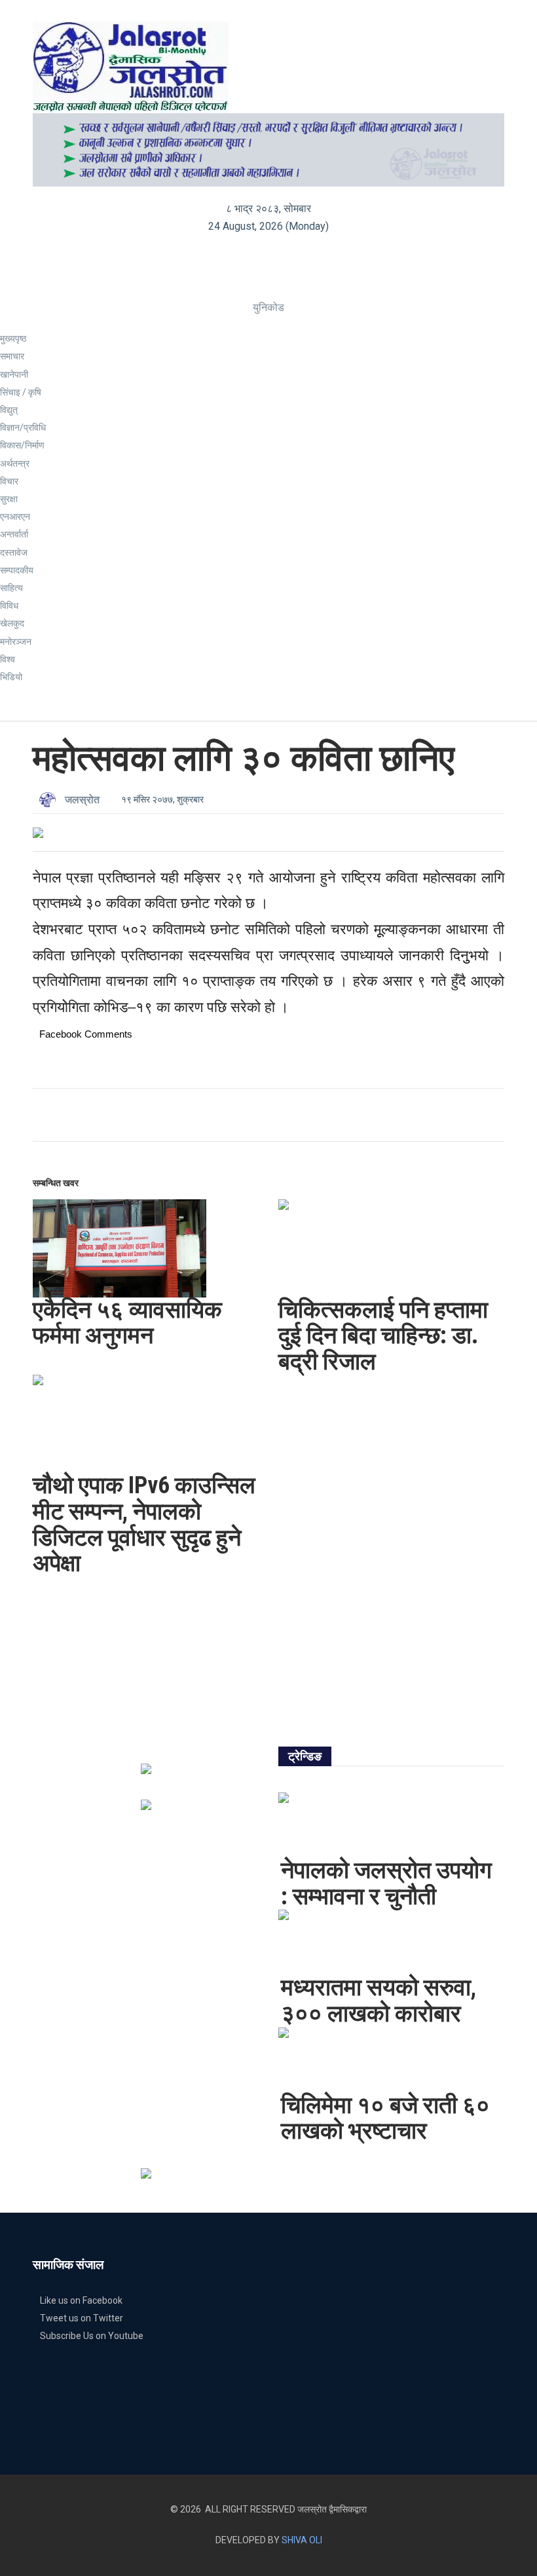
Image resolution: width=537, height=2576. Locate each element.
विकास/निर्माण (22, 445)
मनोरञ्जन (16, 642)
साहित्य (11, 588)
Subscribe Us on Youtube (92, 2336)
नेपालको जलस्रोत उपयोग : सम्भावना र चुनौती (386, 1883)
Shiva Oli (302, 2540)
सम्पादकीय (17, 570)
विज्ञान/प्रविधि (23, 427)
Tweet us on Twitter (82, 2318)
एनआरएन (15, 517)
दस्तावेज (14, 553)
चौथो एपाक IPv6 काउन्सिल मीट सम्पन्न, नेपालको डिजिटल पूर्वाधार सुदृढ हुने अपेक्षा (144, 1524)
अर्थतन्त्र (15, 463)
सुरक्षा (9, 499)
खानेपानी (14, 374)
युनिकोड (268, 307)
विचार (9, 481)
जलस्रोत (82, 800)
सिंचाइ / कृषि (21, 392)
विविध (9, 606)
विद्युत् (9, 410)
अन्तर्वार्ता (14, 534)
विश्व (8, 659)
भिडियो (11, 677)
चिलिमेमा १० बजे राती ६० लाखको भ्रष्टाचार (385, 2118)
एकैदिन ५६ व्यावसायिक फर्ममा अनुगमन (127, 1323)
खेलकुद (12, 623)
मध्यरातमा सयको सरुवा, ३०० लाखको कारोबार (379, 2001)
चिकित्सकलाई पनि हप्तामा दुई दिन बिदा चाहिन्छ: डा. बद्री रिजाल (383, 1336)
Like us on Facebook (81, 2300)
